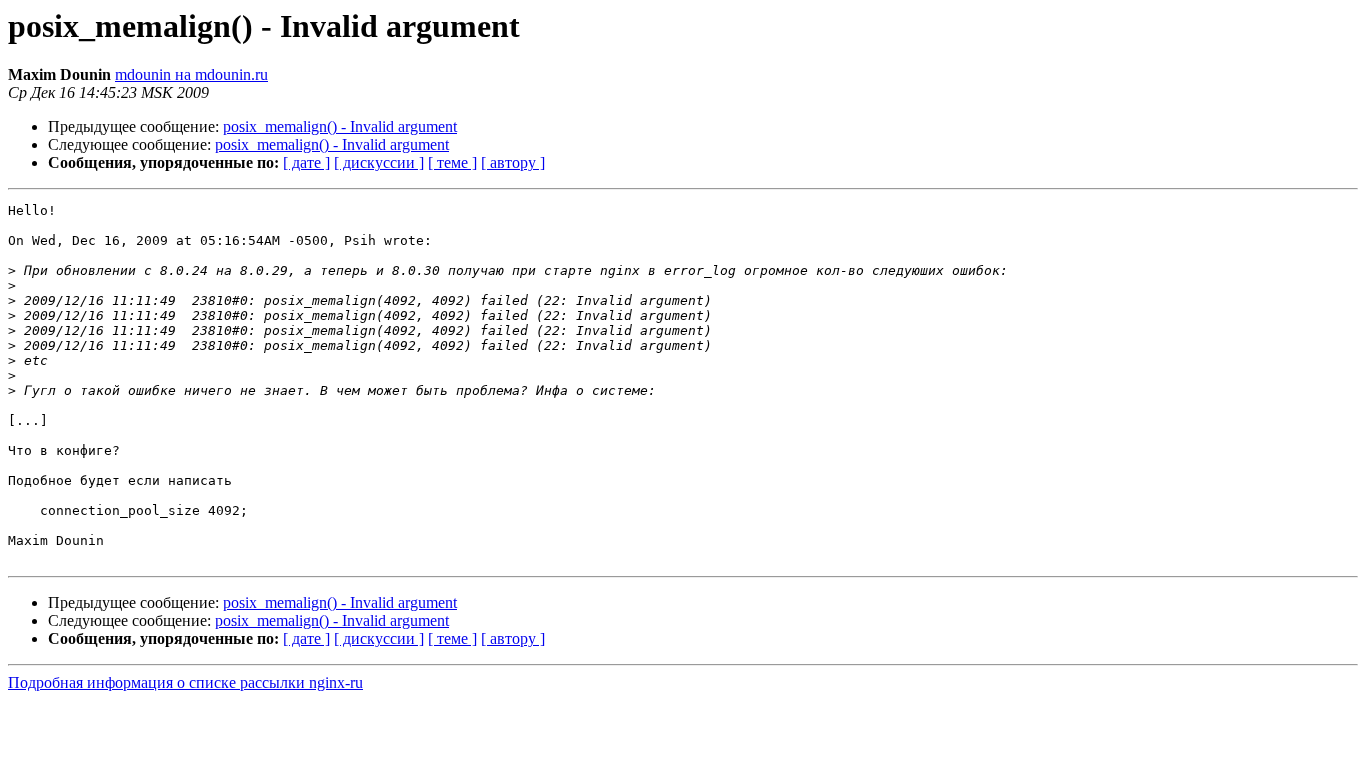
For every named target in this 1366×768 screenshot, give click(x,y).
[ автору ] (513, 162)
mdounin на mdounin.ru (191, 74)
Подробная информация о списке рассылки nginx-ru (185, 682)
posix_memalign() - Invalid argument (340, 126)
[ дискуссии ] (379, 162)
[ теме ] (452, 162)
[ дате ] (306, 162)
